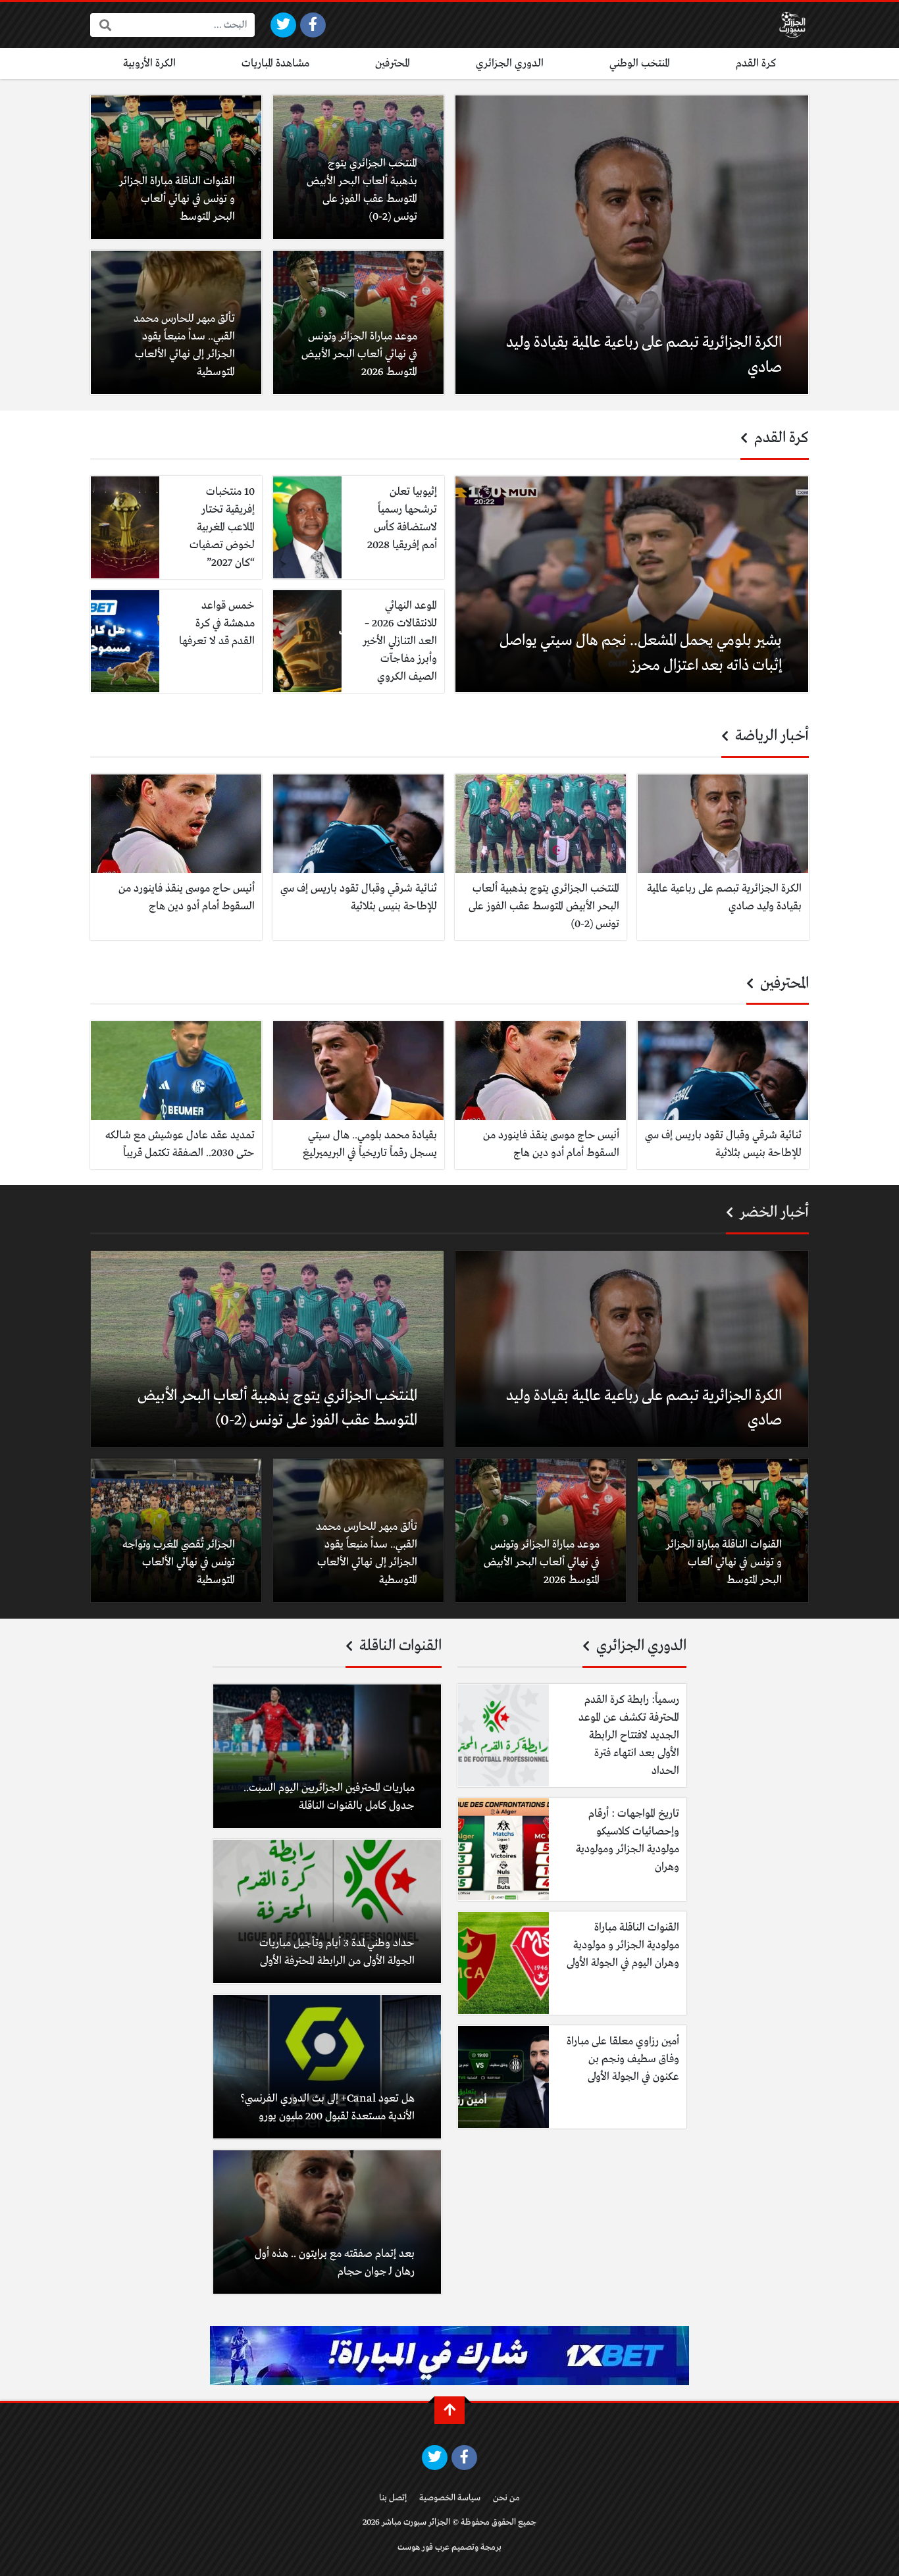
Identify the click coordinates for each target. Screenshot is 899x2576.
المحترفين (393, 63)
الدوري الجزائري (510, 63)
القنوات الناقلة (399, 1646)
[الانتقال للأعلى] (449, 2410)
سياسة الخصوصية (450, 2498)
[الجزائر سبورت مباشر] (792, 25)
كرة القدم (756, 63)
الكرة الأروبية (149, 63)
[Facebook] (313, 25)
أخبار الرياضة (770, 736)
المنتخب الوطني (640, 63)
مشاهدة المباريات (275, 63)
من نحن (506, 2498)
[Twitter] (283, 25)
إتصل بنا (393, 2498)
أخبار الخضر (773, 1213)
